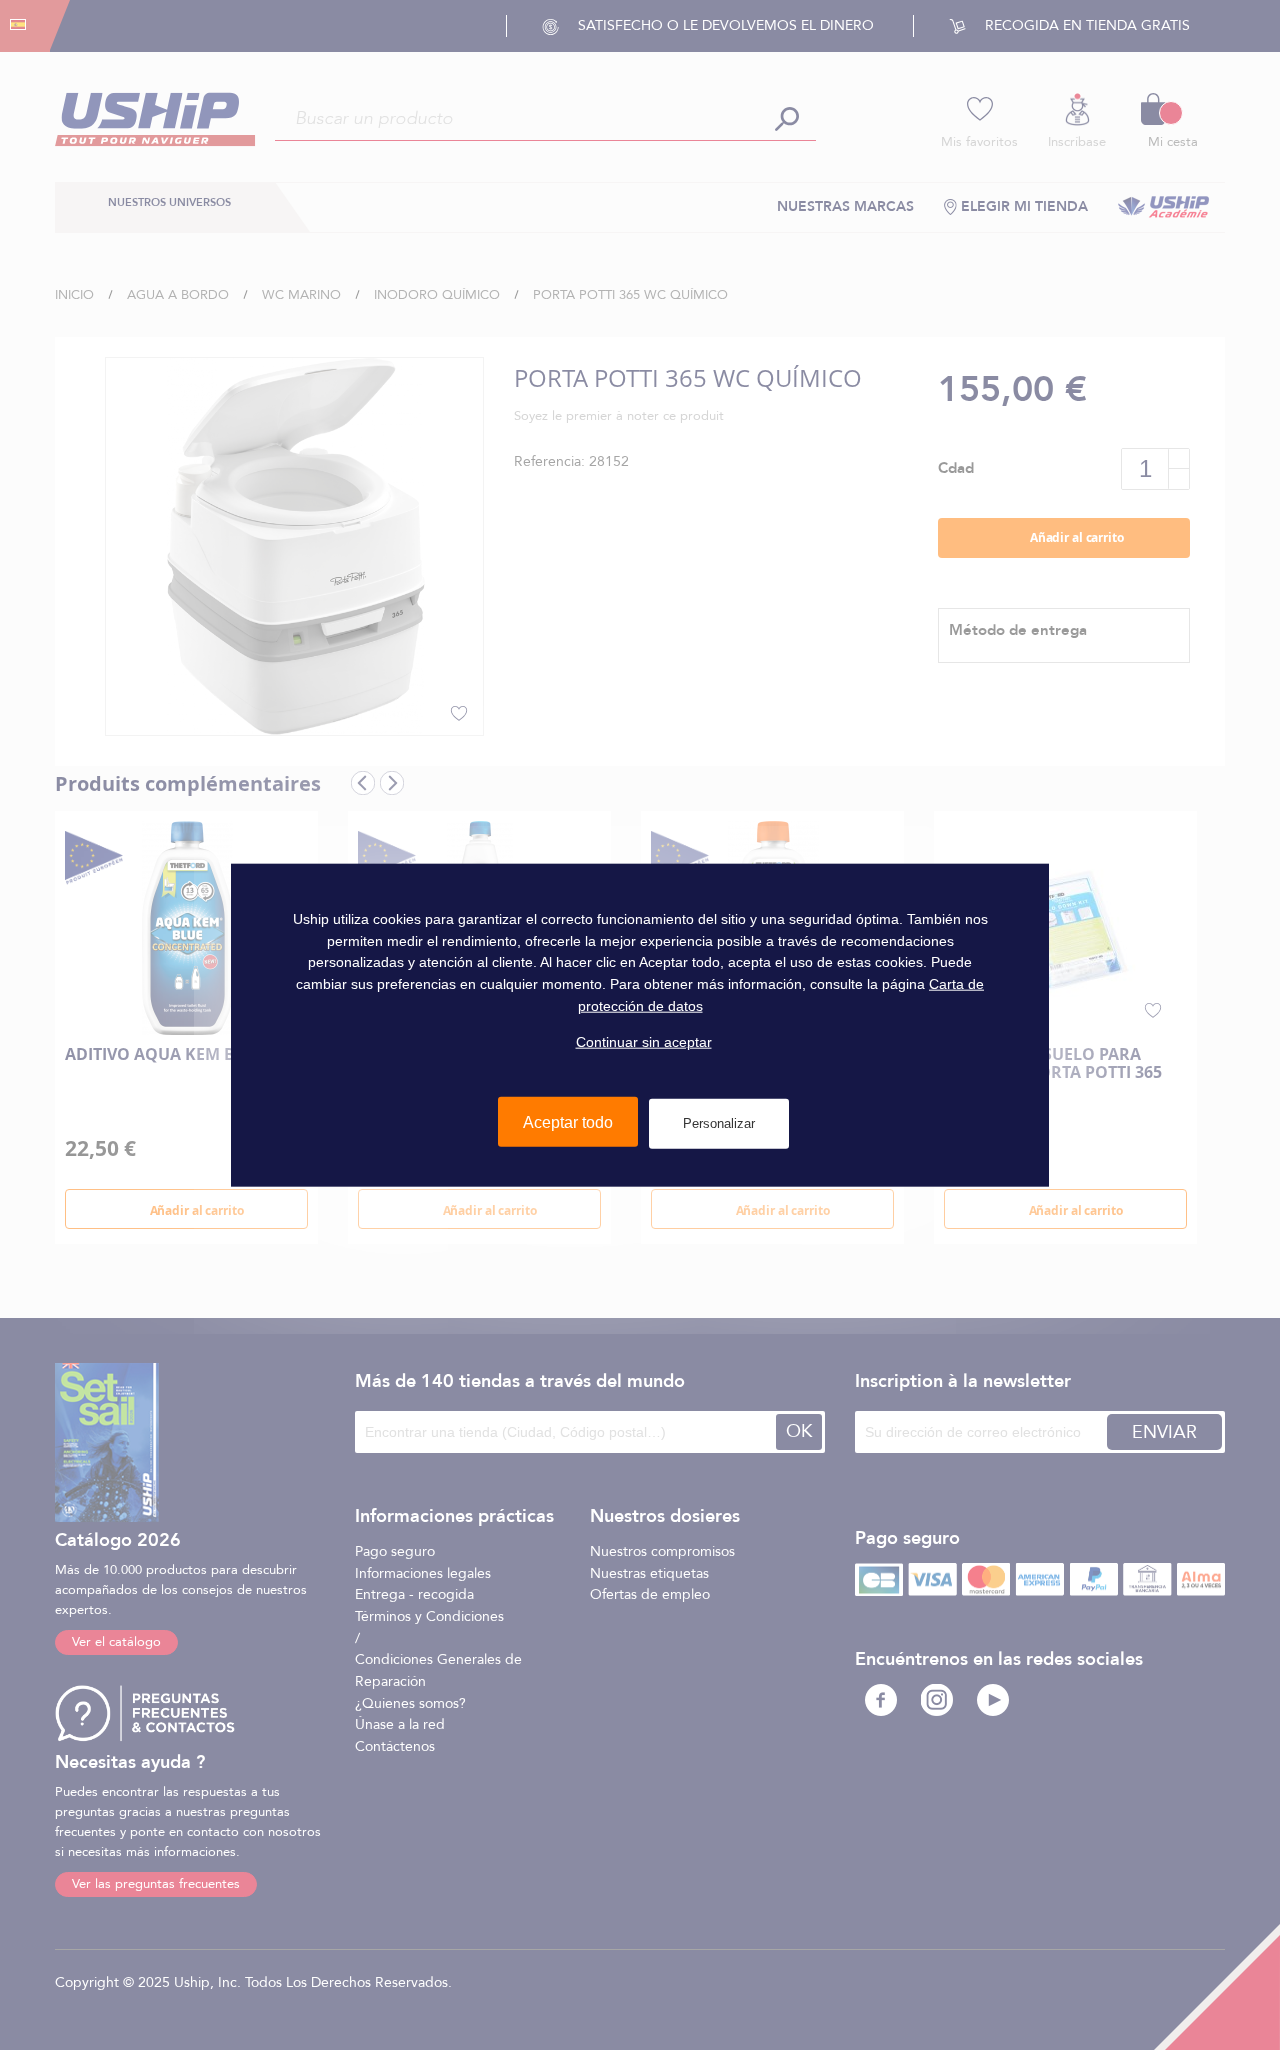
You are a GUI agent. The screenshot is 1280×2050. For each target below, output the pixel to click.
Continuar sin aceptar (644, 1042)
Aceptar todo (568, 1122)
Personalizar (719, 1123)
